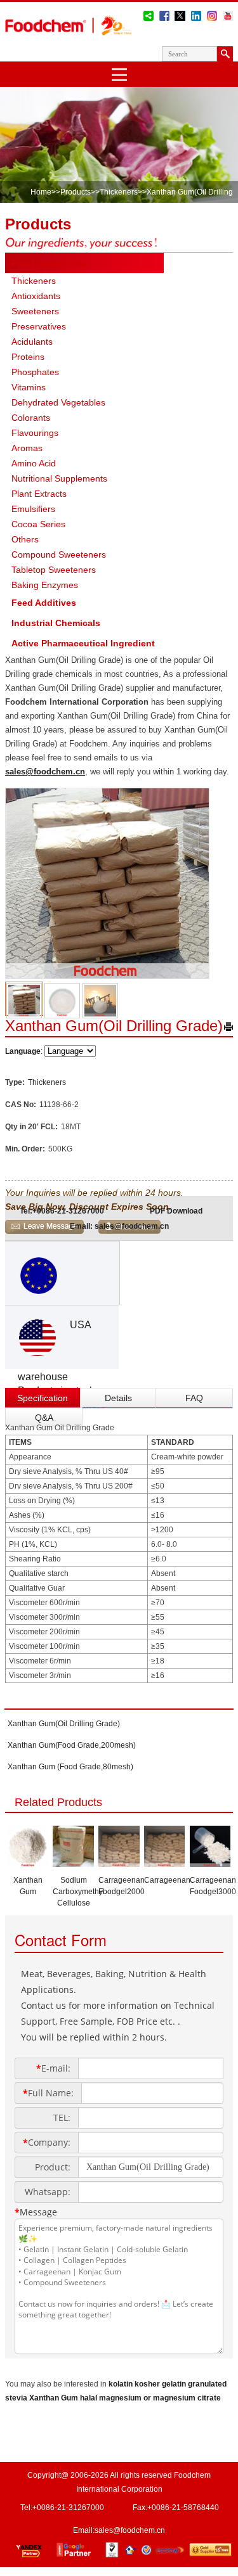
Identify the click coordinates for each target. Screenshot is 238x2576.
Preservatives (39, 326)
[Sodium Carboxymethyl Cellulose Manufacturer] (73, 1863)
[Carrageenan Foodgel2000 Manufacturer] (119, 1863)
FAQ (194, 1398)
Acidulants (32, 342)
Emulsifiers (33, 509)
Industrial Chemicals (56, 623)
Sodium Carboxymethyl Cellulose (79, 1892)
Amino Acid (34, 463)
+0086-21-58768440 (183, 2508)
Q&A (44, 1418)
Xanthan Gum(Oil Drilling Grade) (64, 1724)
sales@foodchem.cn (45, 772)
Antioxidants (36, 296)
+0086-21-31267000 (68, 1211)
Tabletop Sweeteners (54, 570)
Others (25, 539)
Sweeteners (35, 311)
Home (41, 192)
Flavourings (35, 433)
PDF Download (176, 1211)
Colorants (31, 418)
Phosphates (35, 372)
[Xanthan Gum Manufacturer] (28, 1863)
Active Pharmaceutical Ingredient (83, 643)
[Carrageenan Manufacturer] (165, 1863)
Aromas (27, 448)
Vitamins (29, 387)
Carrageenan (167, 1880)
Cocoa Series (38, 524)
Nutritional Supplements (59, 478)
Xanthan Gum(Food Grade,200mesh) (72, 1745)
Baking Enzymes (45, 585)
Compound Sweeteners (59, 554)
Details (118, 1398)
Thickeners (119, 192)
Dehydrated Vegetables (58, 402)
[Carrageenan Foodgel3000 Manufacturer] (210, 1863)
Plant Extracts (39, 494)
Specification (43, 1398)
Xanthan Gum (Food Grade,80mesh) (70, 1767)
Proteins (28, 357)
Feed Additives (44, 603)
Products (76, 192)
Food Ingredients (49, 263)
